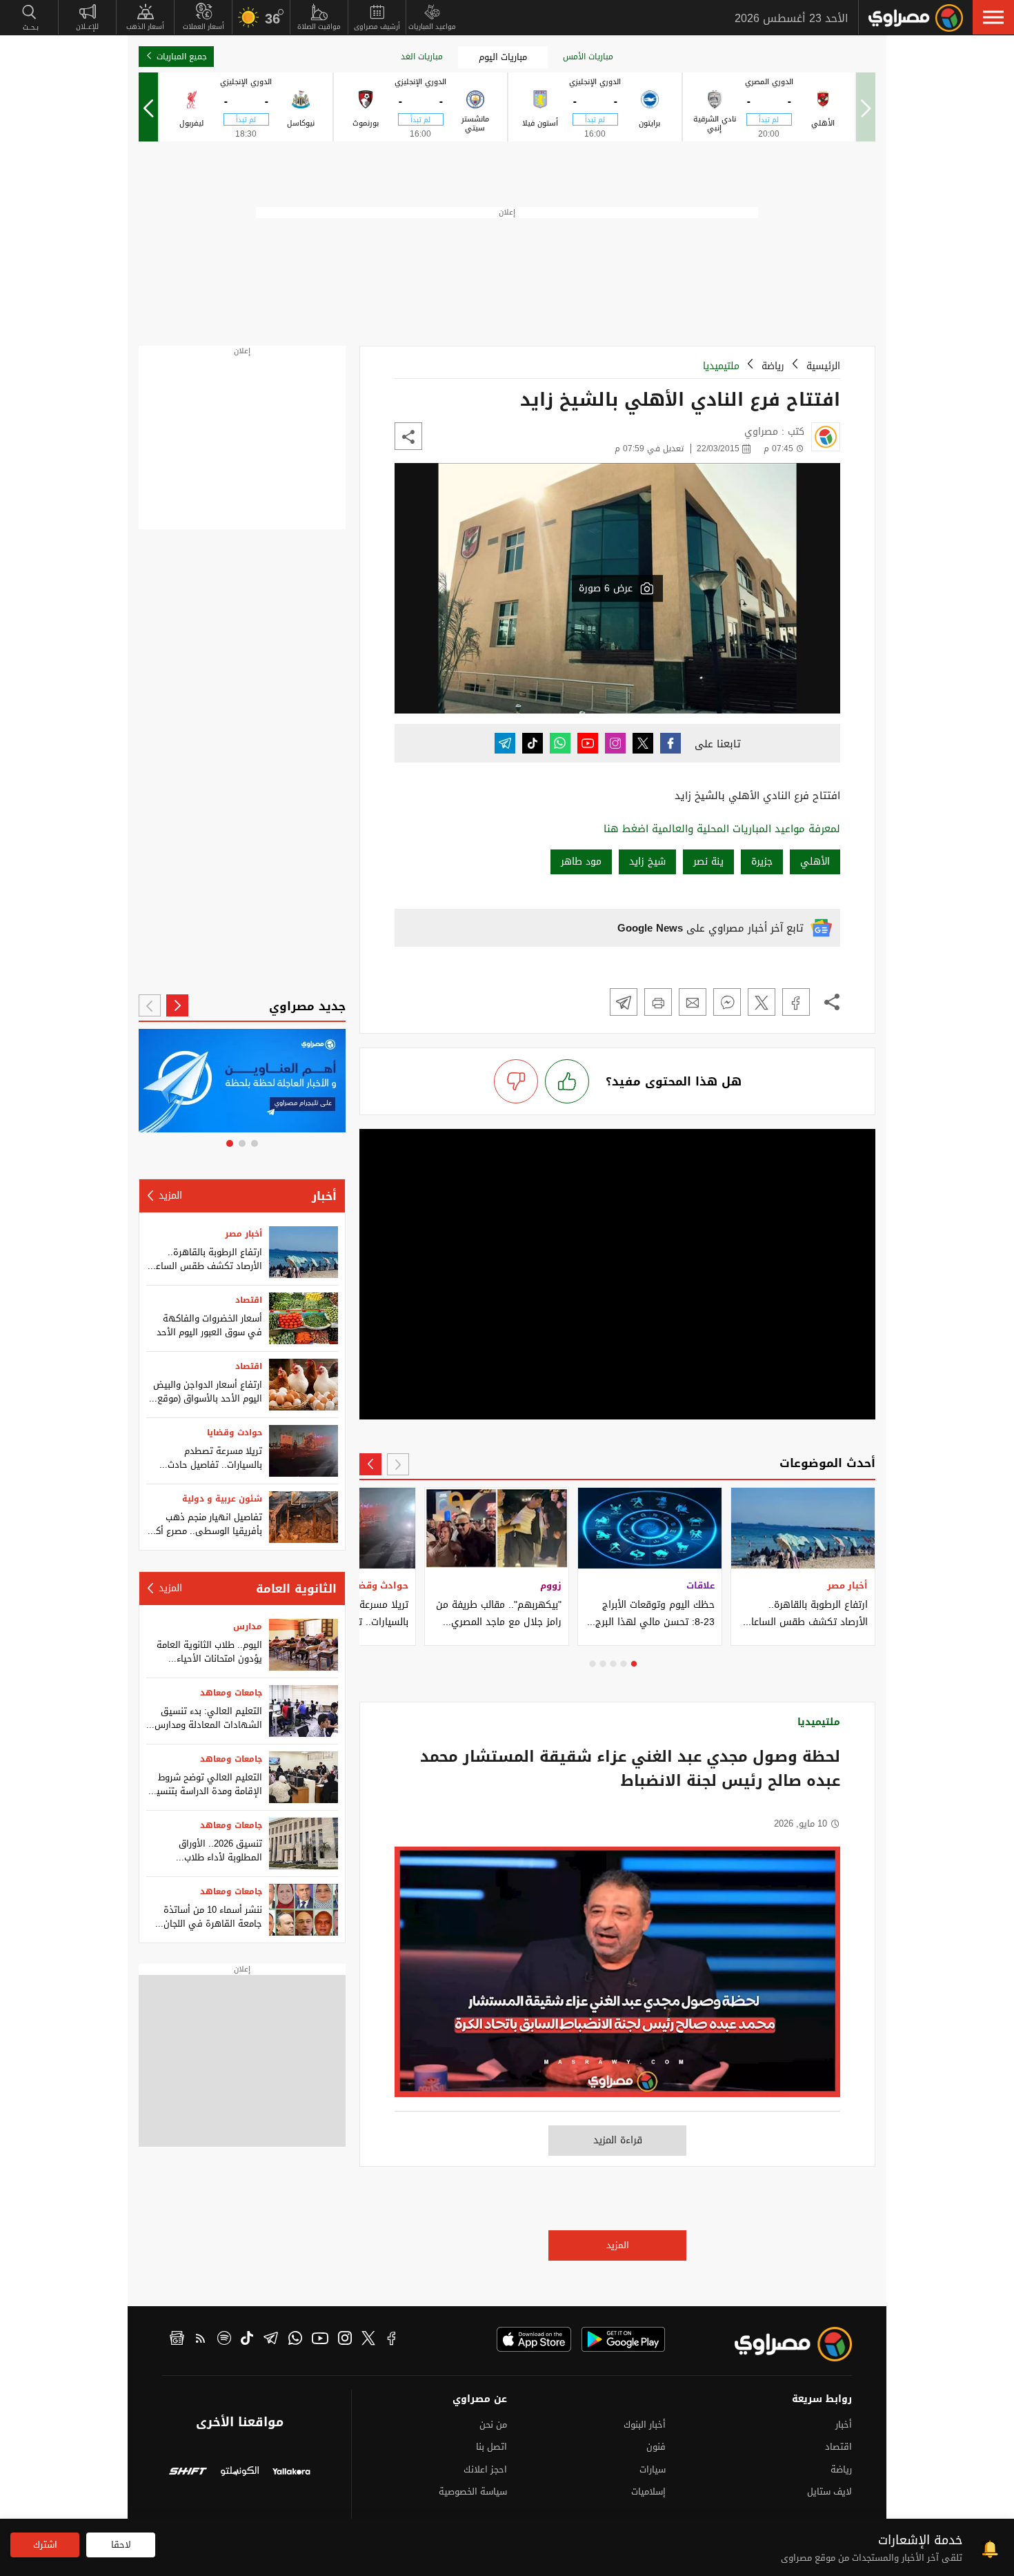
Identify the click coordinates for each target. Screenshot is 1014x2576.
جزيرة (762, 862)
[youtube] (320, 2340)
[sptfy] (224, 2340)
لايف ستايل (829, 2491)
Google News (650, 928)
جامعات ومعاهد (231, 1693)
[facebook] (392, 2340)
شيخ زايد (647, 862)
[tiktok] (247, 2340)
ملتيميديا (721, 366)
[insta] (345, 2340)
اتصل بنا (491, 2447)
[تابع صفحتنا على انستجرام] (615, 743)
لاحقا (121, 2545)
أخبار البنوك (645, 2425)
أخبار (324, 1196)
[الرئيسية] (916, 18)
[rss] (201, 2340)
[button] (993, 17)
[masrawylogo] (781, 2344)
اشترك (45, 2545)
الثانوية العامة (296, 1589)
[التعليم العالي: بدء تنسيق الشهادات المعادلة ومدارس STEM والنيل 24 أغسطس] (304, 1711)
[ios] (534, 2339)
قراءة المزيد (618, 2140)
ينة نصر (708, 862)
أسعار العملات (203, 27)
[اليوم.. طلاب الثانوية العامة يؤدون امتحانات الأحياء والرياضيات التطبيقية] (304, 1645)
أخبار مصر (243, 1234)
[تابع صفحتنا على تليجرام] (505, 743)
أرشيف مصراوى (377, 27)
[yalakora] (291, 2473)
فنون (656, 2447)
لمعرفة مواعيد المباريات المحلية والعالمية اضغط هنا (722, 829)
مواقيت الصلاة (319, 27)
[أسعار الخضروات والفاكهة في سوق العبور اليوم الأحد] (304, 1318)
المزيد (618, 2245)
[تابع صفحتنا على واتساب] (560, 743)
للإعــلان (87, 27)
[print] (658, 1002)
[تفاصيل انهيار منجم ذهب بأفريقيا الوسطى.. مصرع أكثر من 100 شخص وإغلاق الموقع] (304, 1517)
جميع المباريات (182, 57)
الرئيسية (823, 366)
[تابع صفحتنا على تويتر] (643, 743)
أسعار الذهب (145, 27)
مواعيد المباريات (432, 27)
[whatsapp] (295, 2340)
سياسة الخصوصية (473, 2491)
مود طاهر (581, 862)
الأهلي (815, 862)
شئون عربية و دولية (222, 1499)
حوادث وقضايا (235, 1433)
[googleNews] (177, 2340)
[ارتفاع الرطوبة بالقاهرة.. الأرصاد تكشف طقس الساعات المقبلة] (304, 1252)
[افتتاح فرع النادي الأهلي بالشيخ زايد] (796, 1002)
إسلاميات (648, 2491)
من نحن (493, 2425)
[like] (567, 1081)
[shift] (188, 2473)
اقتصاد (249, 1300)
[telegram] (271, 2340)
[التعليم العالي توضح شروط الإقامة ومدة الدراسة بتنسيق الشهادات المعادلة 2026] (304, 1777)
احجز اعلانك (485, 2469)
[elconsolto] (240, 2473)
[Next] (148, 107)
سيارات (653, 2469)
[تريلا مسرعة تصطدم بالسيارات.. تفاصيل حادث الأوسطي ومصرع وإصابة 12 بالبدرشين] (304, 1451)
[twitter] (368, 2340)
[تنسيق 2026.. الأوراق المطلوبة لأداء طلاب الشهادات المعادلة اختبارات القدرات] (304, 1843)
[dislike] (516, 1081)
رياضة (773, 366)
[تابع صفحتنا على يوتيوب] (588, 743)
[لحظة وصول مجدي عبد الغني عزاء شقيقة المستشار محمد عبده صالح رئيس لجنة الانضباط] (617, 1979)
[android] (623, 2339)
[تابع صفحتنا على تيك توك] (533, 743)
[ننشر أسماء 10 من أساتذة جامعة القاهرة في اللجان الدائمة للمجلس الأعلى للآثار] (304, 1910)
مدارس (248, 1626)
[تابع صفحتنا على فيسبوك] (670, 743)
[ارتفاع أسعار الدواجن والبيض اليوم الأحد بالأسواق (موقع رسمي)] (304, 1385)
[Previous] (398, 1464)
